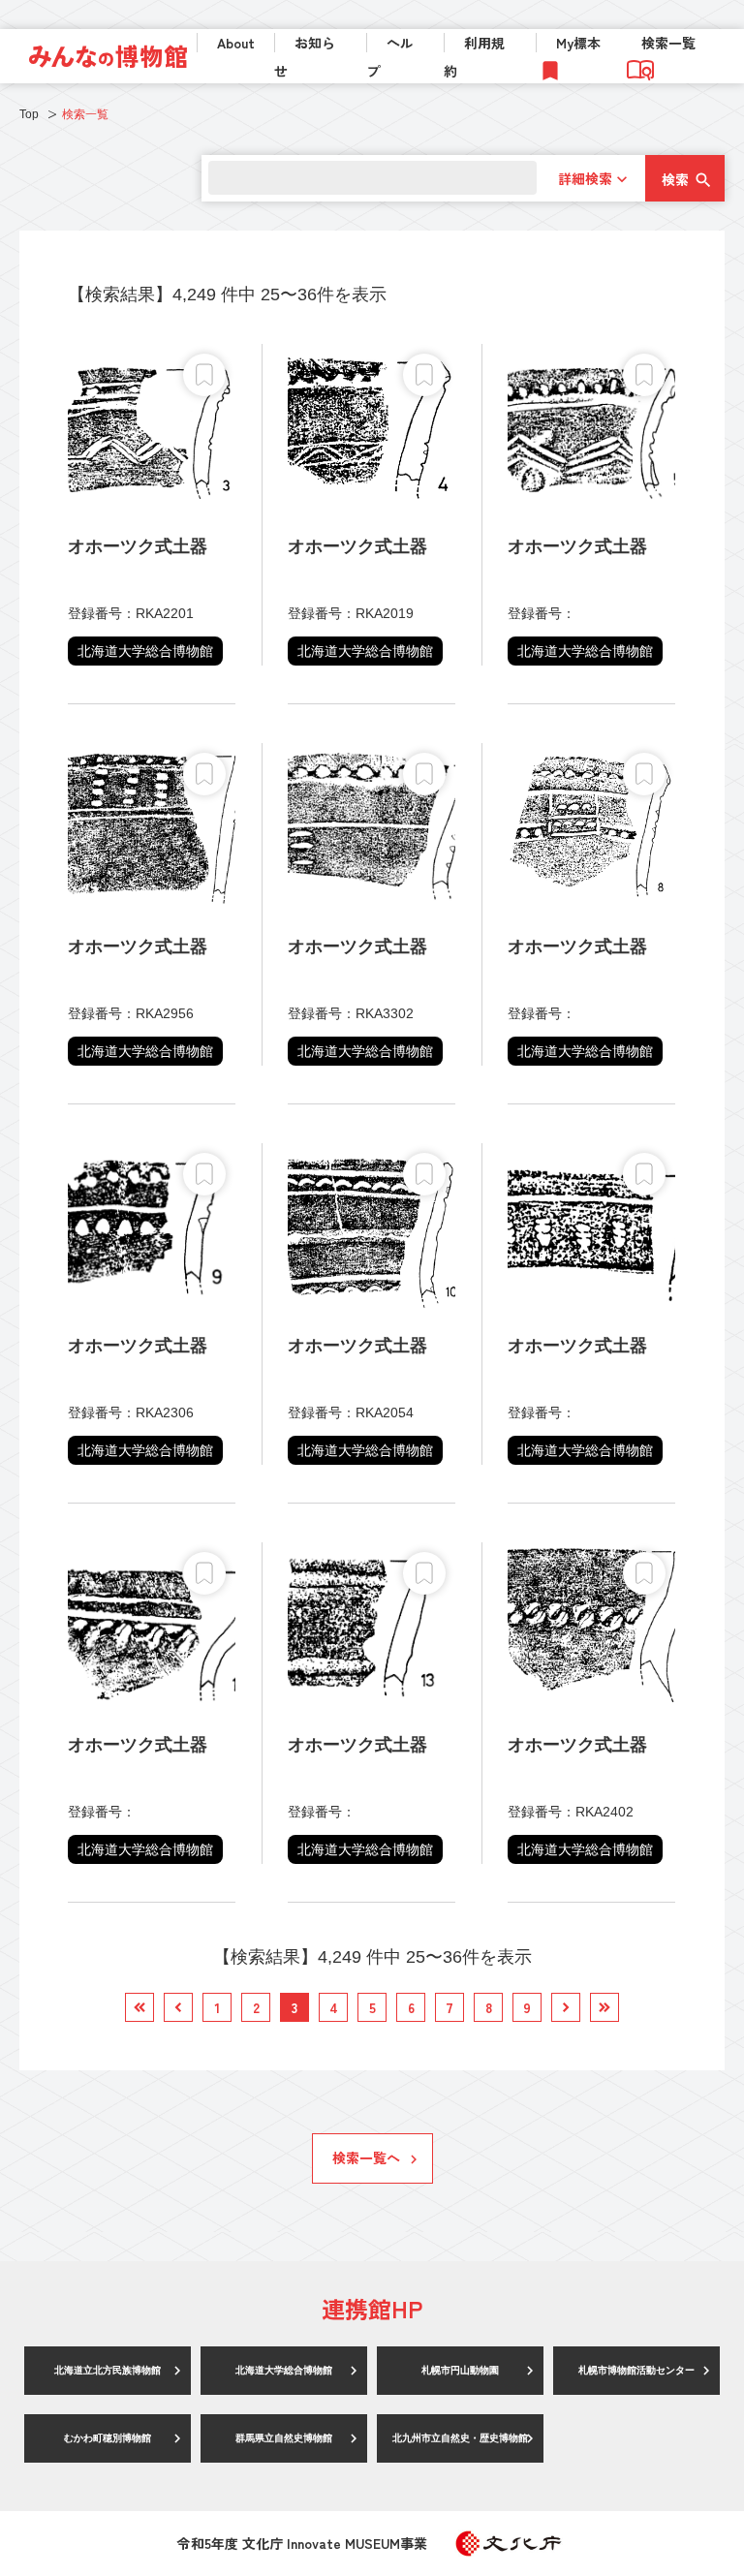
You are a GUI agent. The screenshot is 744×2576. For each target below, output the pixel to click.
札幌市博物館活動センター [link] (636, 2370)
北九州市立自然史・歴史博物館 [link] (460, 2438)
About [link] (236, 43)
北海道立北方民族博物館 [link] (108, 2370)
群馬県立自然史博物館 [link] (284, 2438)
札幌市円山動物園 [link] (460, 2370)
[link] (108, 56)
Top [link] (29, 114)
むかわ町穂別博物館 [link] (108, 2438)
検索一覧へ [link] (366, 2157)
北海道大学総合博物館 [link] (284, 2370)
